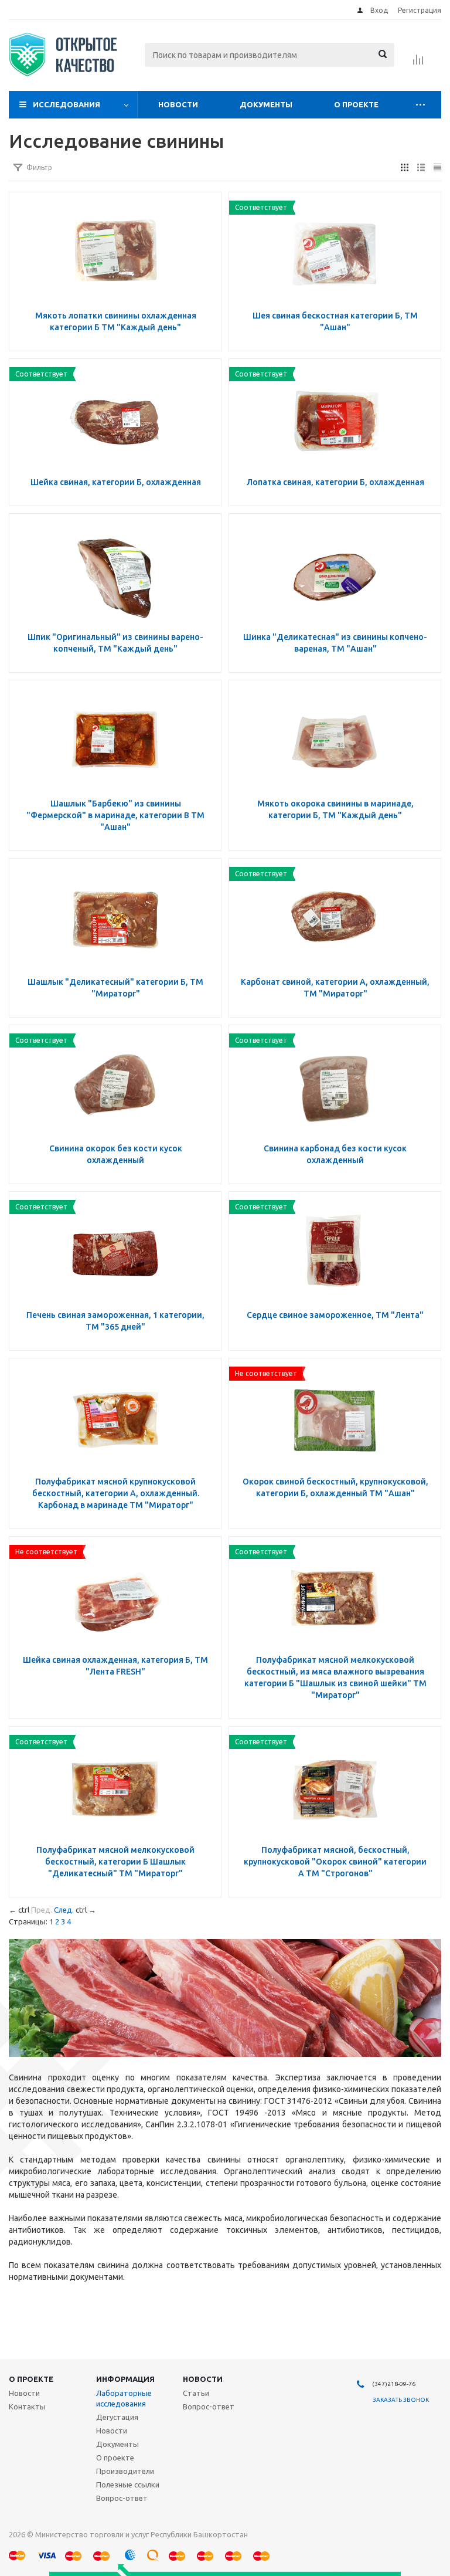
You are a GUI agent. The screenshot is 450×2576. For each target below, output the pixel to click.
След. (64, 1910)
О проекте (356, 104)
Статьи (196, 2393)
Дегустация (117, 2417)
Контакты (27, 2406)
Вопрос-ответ (122, 2498)
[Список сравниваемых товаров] (418, 63)
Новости (178, 104)
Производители (125, 2471)
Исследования (67, 104)
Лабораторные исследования (124, 2398)
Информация (125, 2379)
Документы (266, 104)
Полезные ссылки (128, 2485)
